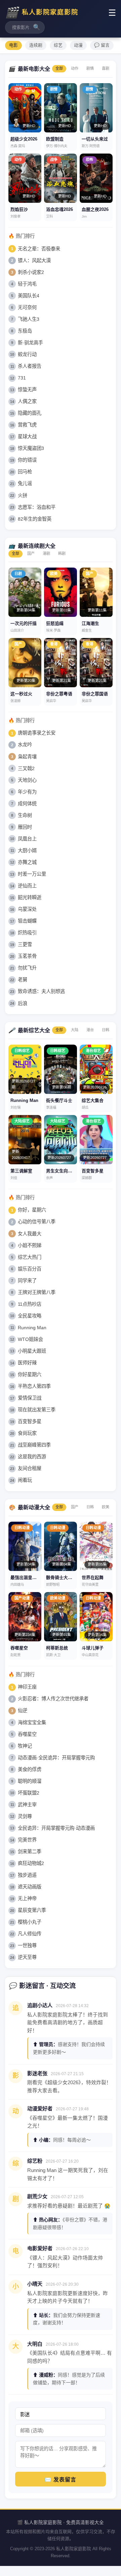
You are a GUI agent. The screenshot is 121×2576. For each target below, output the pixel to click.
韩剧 (62, 553)
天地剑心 (27, 780)
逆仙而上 (27, 886)
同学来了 (27, 1281)
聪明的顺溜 (30, 1781)
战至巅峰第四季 (34, 1445)
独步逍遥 (27, 1875)
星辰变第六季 (32, 1910)
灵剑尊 (25, 1816)
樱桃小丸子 (30, 1922)
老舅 (23, 980)
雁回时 (25, 827)
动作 (75, 68)
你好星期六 (30, 1374)
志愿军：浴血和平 (37, 507)
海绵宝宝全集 (32, 1722)
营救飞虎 (27, 425)
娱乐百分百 (30, 1269)
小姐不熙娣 (30, 1245)
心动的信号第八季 (37, 1222)
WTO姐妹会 (30, 1339)
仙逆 (23, 1710)
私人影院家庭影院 (42, 12)
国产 (31, 553)
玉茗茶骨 (27, 956)
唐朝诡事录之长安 (37, 733)
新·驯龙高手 (30, 343)
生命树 (25, 815)
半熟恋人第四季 (34, 1386)
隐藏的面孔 (30, 413)
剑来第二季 (30, 1852)
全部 (59, 68)
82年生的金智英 (35, 519)
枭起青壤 (27, 757)
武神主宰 (27, 1805)
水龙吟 (25, 745)
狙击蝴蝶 (27, 921)
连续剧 (36, 45)
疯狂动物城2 (31, 1863)
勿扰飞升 (27, 968)
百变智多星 (30, 1421)
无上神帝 (27, 1898)
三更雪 (25, 944)
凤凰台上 (27, 839)
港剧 (46, 553)
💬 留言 (102, 45)
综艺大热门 (30, 1257)
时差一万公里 (32, 874)
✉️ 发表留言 (61, 2480)
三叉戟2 (26, 768)
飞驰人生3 (29, 319)
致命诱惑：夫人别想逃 (41, 991)
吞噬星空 (27, 1734)
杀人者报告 (30, 366)
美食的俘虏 (30, 1769)
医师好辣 (27, 1363)
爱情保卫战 (30, 1398)
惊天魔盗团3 (31, 448)
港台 (90, 1030)
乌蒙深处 (27, 909)
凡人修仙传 (30, 1934)
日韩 (106, 1030)
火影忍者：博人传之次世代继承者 (53, 1699)
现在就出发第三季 (37, 1410)
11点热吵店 (30, 1304)
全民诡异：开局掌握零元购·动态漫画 (56, 1828)
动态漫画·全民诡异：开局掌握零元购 (56, 1758)
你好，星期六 (32, 1210)
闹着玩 (25, 1480)
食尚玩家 (27, 1433)
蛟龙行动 (27, 354)
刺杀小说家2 (31, 272)
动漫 (78, 45)
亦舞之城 (27, 862)
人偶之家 (27, 401)
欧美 (106, 1507)
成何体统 (27, 804)
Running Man (32, 1328)
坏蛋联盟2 (29, 1793)
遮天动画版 (30, 1887)
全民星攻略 (30, 1316)
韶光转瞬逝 (30, 897)
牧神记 (25, 1746)
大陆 (75, 1030)
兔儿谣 (25, 483)
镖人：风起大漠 (34, 260)
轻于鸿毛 (27, 284)
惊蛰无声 (27, 390)
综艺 (58, 45)
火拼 (23, 495)
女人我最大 (30, 1234)
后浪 (23, 1003)
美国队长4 (29, 296)
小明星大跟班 (32, 1351)
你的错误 (27, 460)
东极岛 (25, 331)
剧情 (90, 68)
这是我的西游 (32, 1457)
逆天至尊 (27, 1957)
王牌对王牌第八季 (37, 1292)
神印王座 (27, 1687)
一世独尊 (27, 1945)
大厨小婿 (27, 851)
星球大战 (27, 436)
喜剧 (106, 68)
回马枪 (25, 472)
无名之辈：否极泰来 (39, 249)
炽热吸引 (27, 933)
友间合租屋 (30, 1468)
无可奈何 (27, 307)
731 (22, 378)
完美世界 (27, 1840)
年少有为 (27, 792)
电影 (13, 45)
